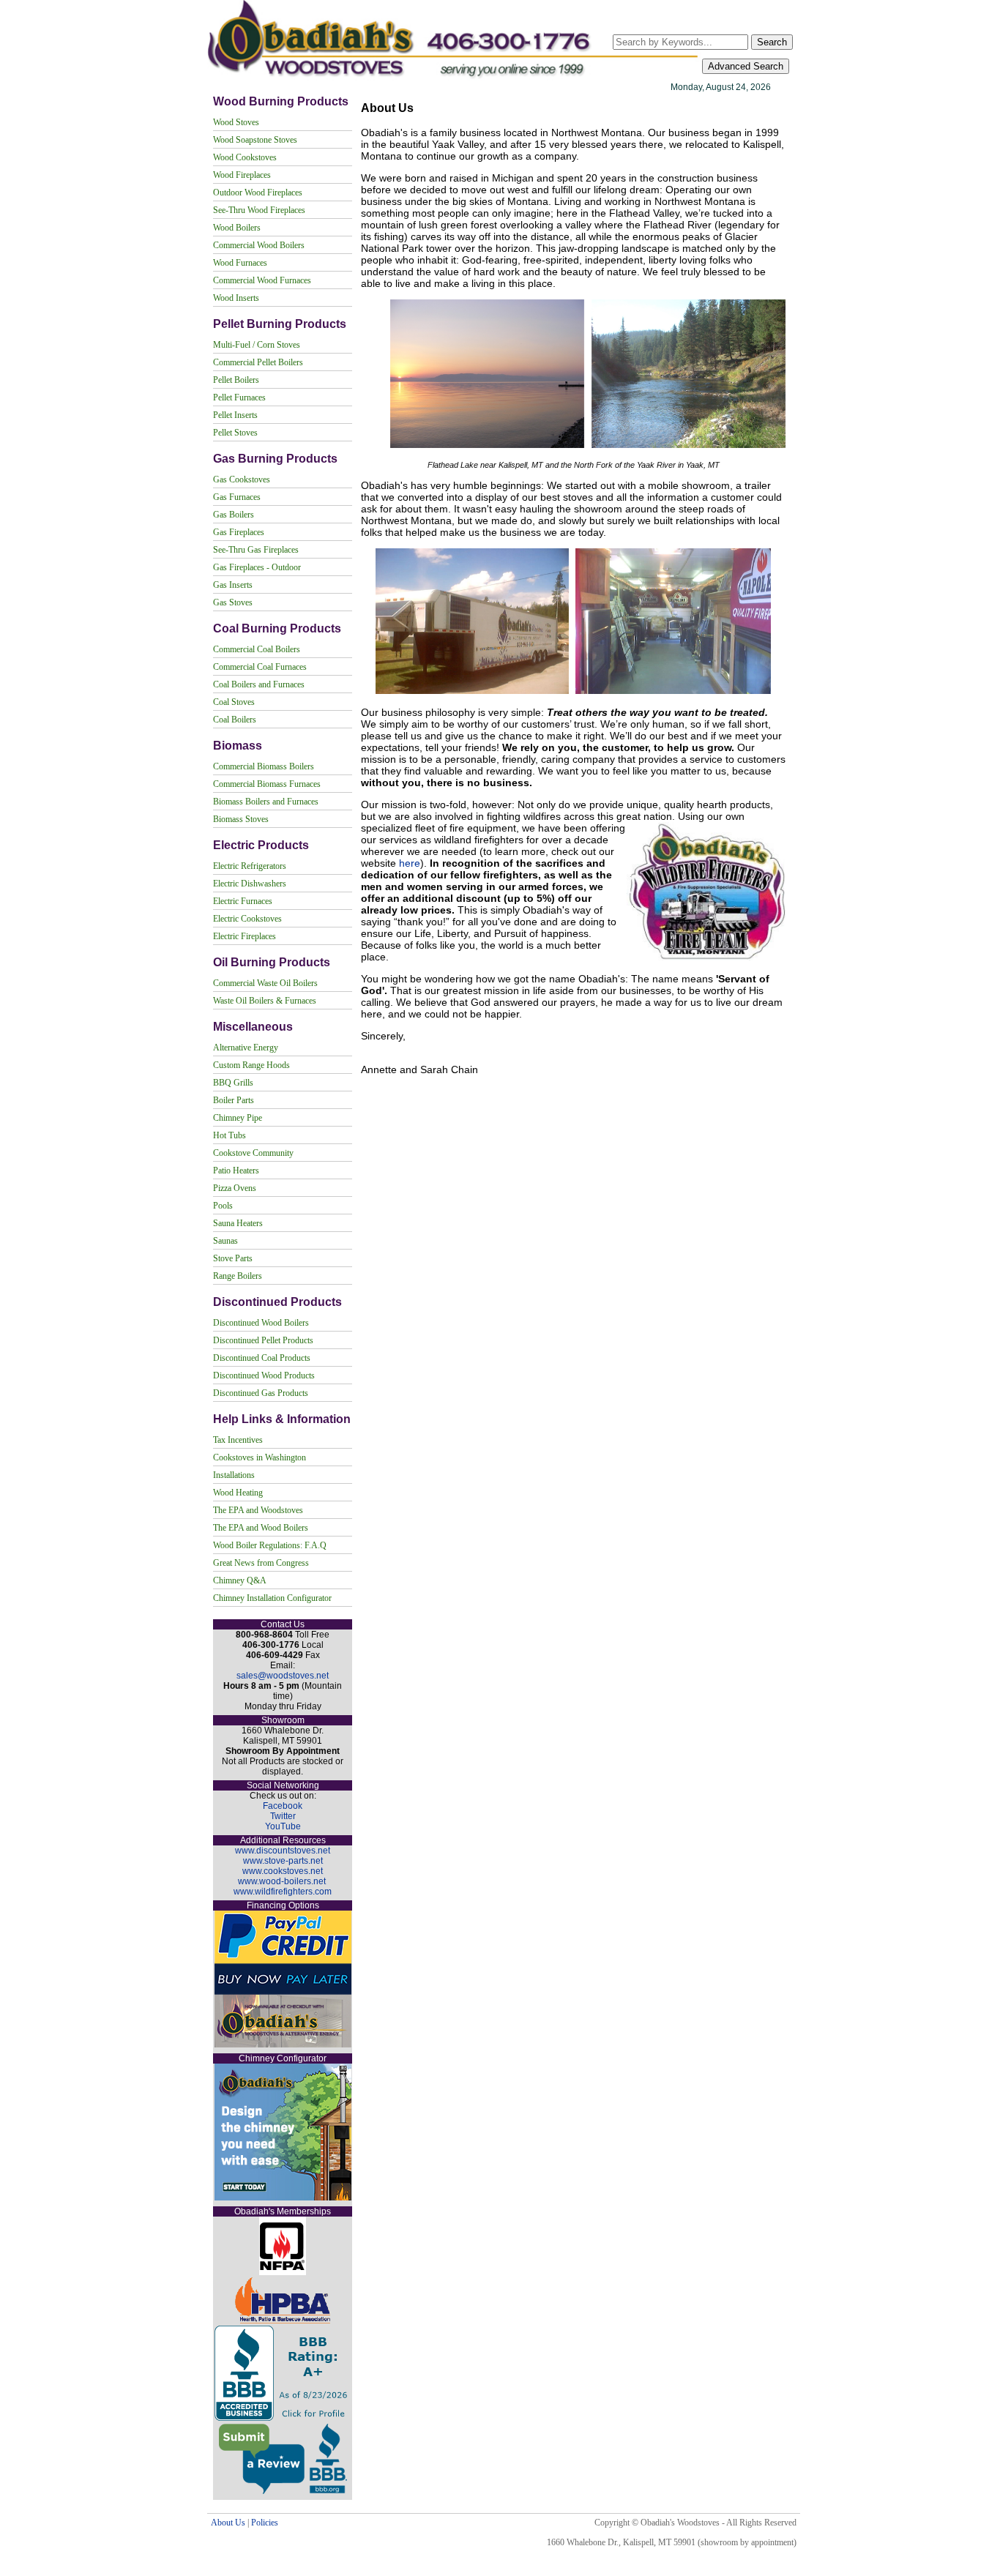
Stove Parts (233, 1258)
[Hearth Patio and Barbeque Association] (283, 2321)
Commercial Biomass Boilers (264, 766)
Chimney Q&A (240, 1580)
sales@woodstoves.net (283, 1676)
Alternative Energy (246, 1048)
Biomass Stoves (241, 819)
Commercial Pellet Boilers (258, 362)
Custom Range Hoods (251, 1065)
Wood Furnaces (240, 263)
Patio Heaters (236, 1171)
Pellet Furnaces (239, 397)
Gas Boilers (234, 515)
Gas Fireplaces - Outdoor (257, 567)
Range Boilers (238, 1276)
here (410, 863)
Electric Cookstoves (247, 919)
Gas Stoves (233, 602)
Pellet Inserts (235, 415)
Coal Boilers (235, 720)
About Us (228, 2523)
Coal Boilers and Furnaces (259, 684)
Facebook (283, 1806)
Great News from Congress (261, 1563)
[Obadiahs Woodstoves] (454, 78)
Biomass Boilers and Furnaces (266, 802)
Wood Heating (238, 1493)
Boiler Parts (234, 1100)
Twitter (283, 1816)
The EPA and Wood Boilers (261, 1528)
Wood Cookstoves (245, 157)
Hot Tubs (230, 1135)
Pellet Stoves (235, 433)
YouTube (283, 1826)
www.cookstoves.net (283, 1871)
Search (772, 42)
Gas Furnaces (237, 497)
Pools (223, 1206)
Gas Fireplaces (239, 532)
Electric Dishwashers (250, 884)
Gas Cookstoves (242, 479)
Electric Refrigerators (250, 866)
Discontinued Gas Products (261, 1393)
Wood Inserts (236, 298)
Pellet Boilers (236, 380)
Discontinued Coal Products (262, 1358)
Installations (234, 1475)
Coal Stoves (234, 702)
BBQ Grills (233, 1083)
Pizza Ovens (235, 1188)
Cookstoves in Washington (260, 1457)
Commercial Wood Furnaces (262, 280)
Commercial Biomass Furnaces (267, 784)
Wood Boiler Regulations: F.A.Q (270, 1545)
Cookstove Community (253, 1153)
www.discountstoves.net (283, 1851)
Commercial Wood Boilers (259, 245)
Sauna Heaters (238, 1223)
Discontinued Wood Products (264, 1375)
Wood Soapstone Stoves (255, 140)
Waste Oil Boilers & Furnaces (265, 1001)
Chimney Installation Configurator (272, 1598)
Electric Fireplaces (245, 936)
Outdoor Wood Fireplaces (258, 193)
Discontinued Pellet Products (263, 1340)
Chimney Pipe (238, 1118)
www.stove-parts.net (283, 1861)
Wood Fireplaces (242, 175)
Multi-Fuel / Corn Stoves (257, 345)
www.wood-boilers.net (282, 1881)
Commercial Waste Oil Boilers (265, 983)
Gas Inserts (233, 585)
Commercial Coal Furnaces (260, 667)
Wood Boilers (237, 228)
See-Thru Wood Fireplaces (259, 210)
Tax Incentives (238, 1440)
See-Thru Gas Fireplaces (256, 550)
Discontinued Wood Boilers (261, 1323)
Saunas (225, 1241)
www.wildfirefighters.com (283, 1892)
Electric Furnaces (243, 901)
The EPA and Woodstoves (258, 1510)
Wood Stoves (236, 122)
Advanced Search (746, 66)
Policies (265, 2523)
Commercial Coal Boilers (257, 649)
